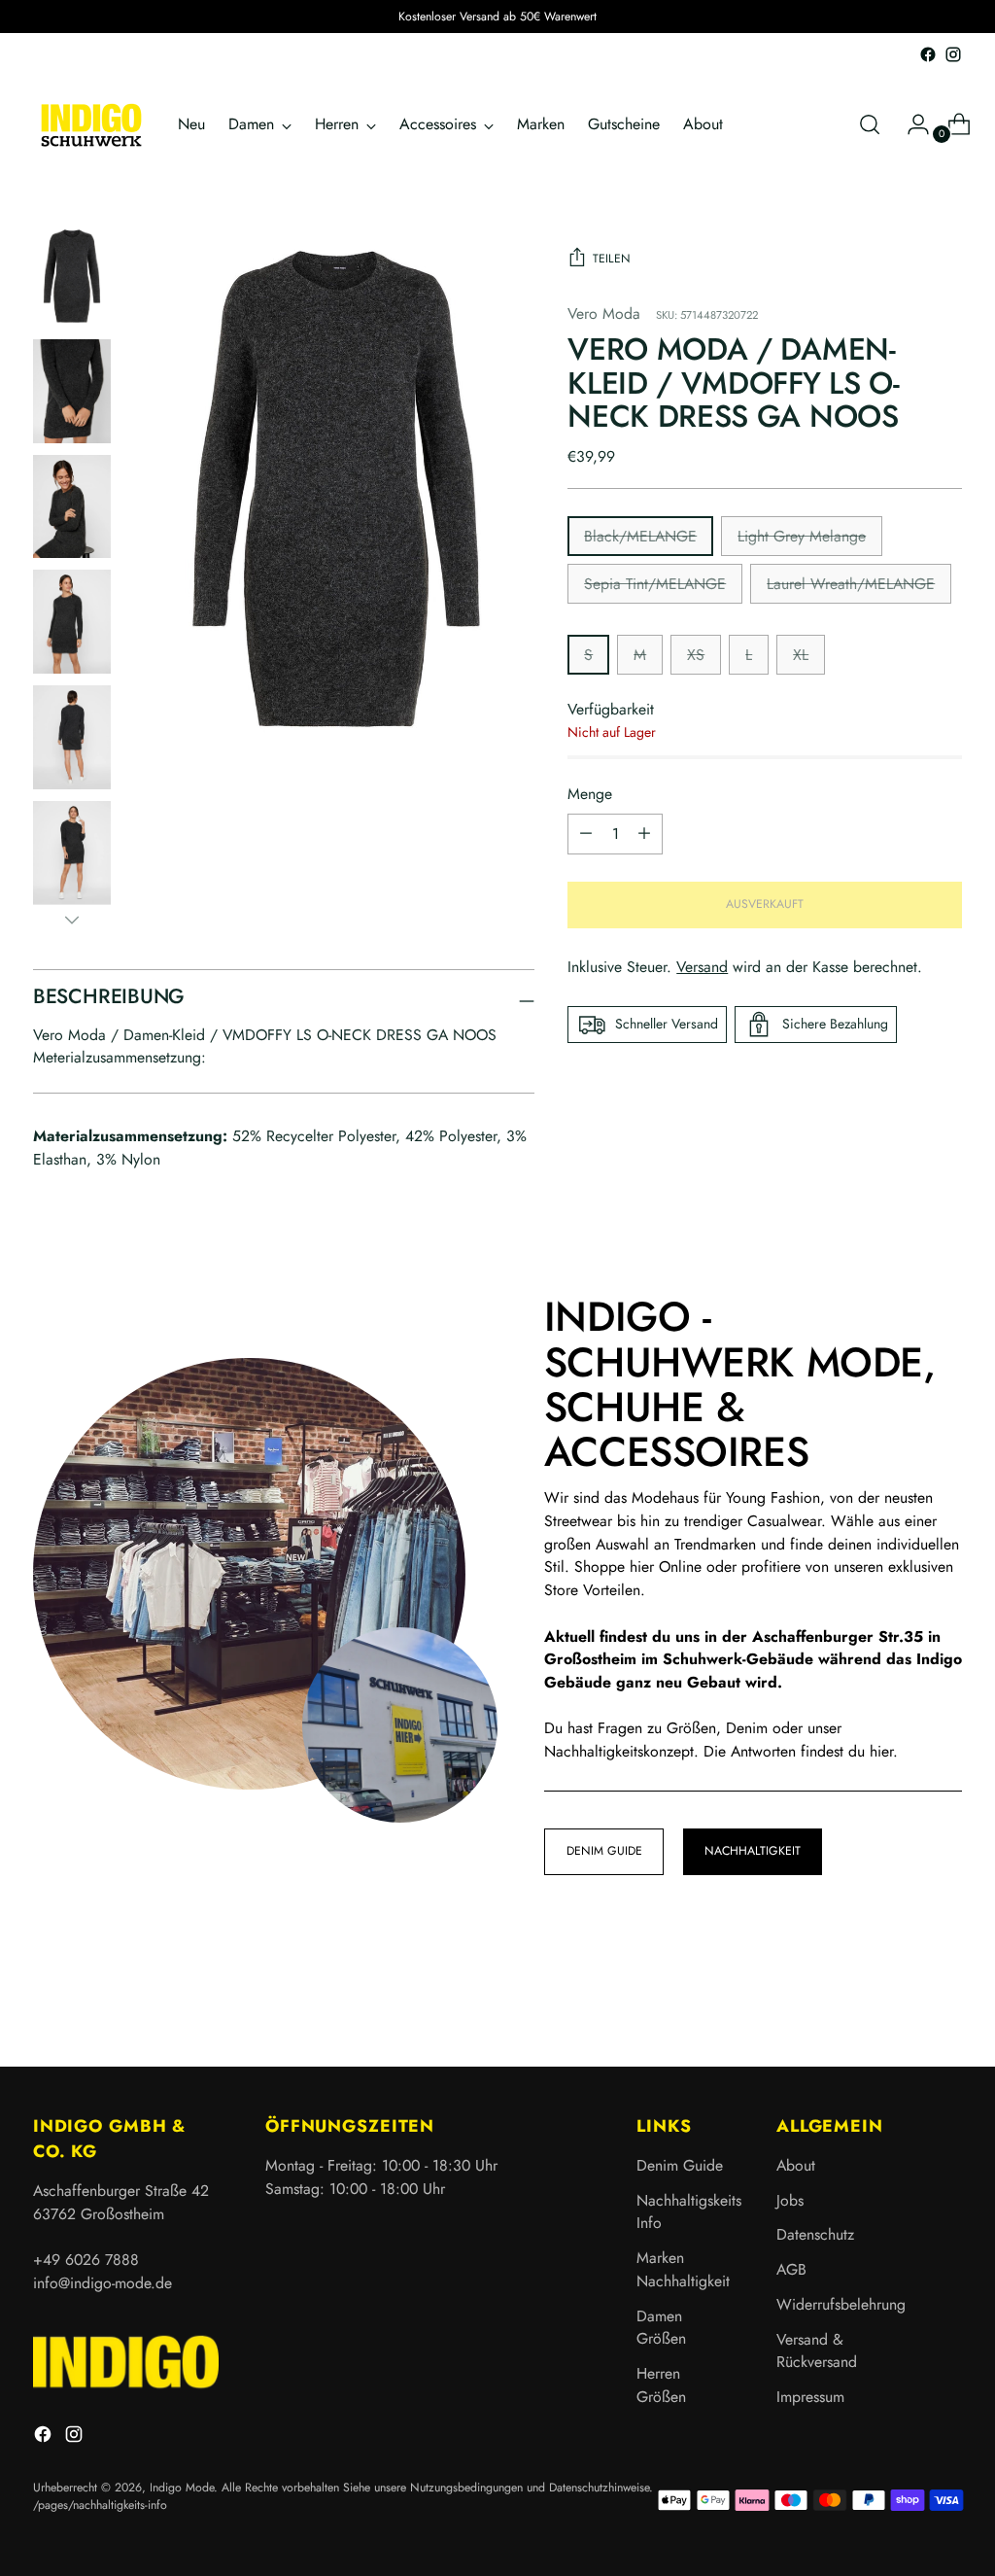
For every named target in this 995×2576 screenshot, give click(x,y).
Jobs (790, 2200)
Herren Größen (661, 2385)
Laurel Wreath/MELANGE (851, 584)
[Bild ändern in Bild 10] (72, 622)
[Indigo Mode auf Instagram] (953, 54)
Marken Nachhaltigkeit (683, 2269)
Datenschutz (815, 2234)
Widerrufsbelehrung (841, 2304)
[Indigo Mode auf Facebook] (928, 54)
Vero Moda (604, 313)
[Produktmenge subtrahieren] (644, 834)
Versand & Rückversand (817, 2351)
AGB (791, 2269)
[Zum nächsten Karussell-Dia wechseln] (945, 2000)
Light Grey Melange (802, 536)
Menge (590, 794)
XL (801, 655)
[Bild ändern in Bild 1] (72, 277)
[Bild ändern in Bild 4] (72, 391)
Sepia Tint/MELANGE (655, 584)
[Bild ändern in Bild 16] (72, 853)
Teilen (612, 259)
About (796, 2165)
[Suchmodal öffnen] (870, 124)
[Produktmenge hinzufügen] (586, 834)
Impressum (810, 2397)
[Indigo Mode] (91, 125)
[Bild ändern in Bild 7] (72, 507)
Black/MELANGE (640, 536)
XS (696, 655)
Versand (702, 967)
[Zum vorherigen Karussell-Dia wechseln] (901, 2001)
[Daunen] (72, 920)
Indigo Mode (182, 2488)
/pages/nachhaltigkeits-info (100, 2505)
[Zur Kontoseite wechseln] (910, 124)
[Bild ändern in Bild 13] (72, 737)
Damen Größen (661, 2328)
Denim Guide (680, 2165)
